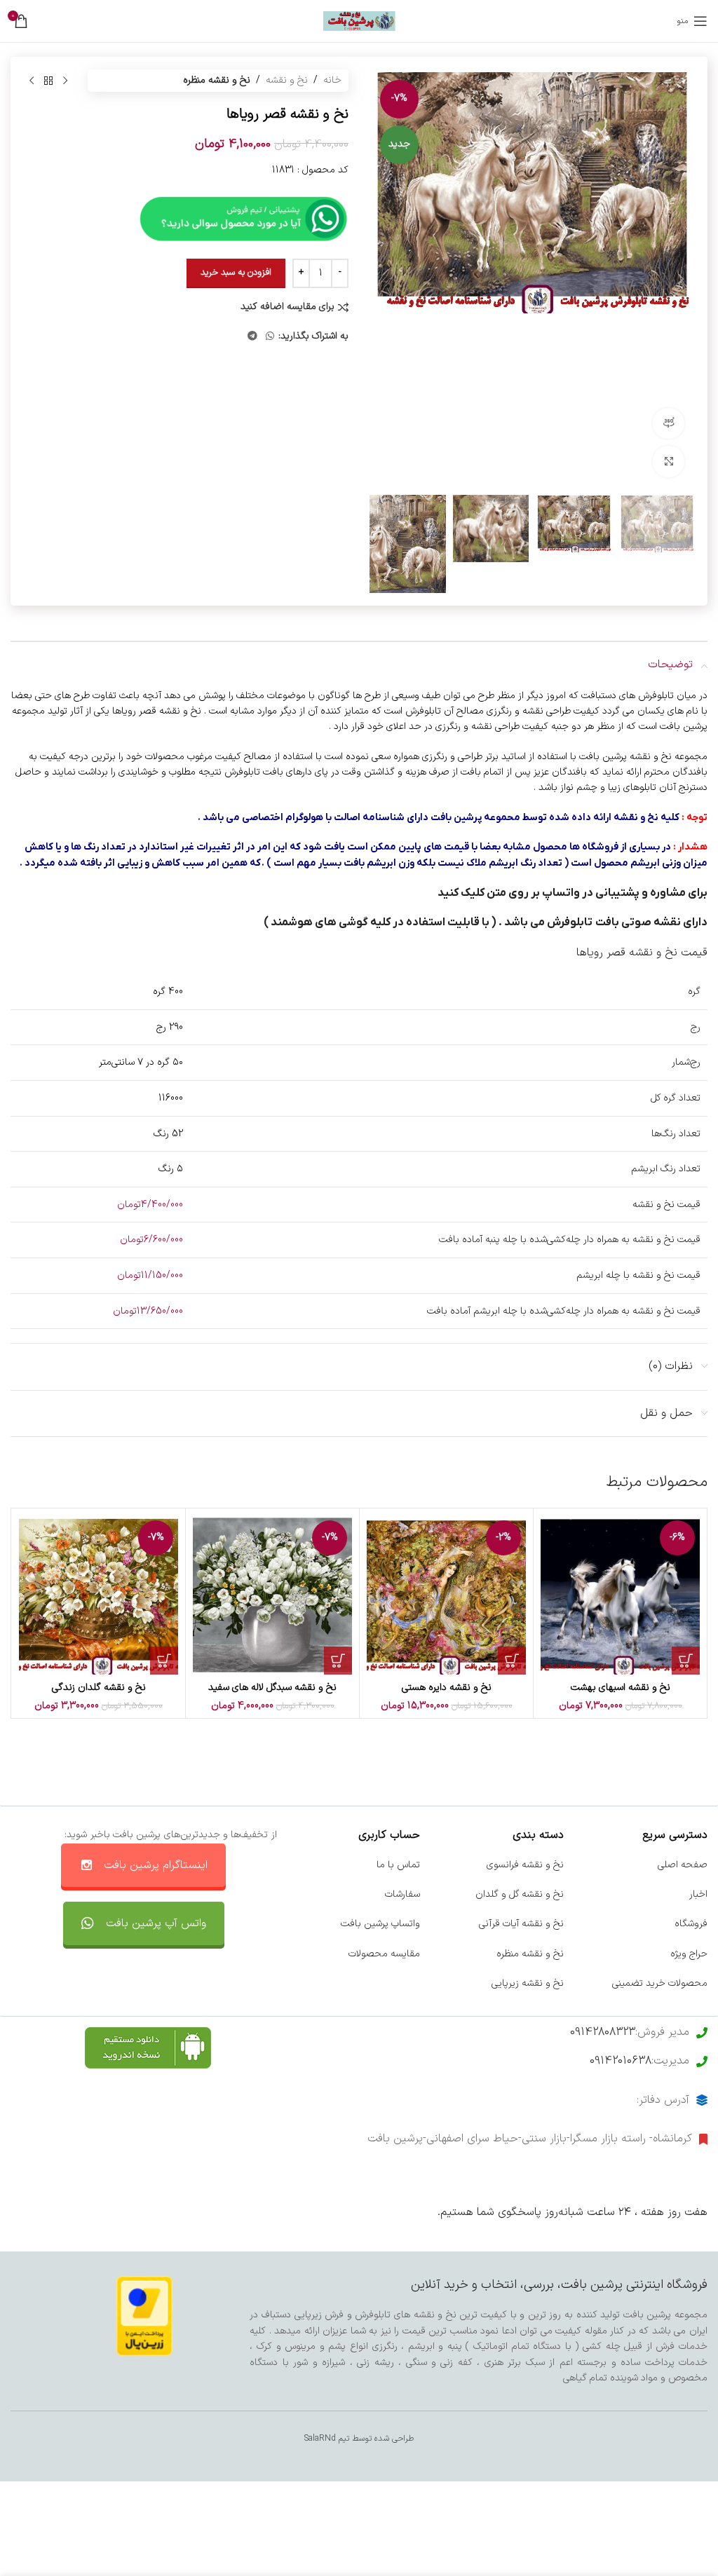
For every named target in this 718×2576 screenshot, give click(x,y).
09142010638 (621, 2061)
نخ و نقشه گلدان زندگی (99, 1688)
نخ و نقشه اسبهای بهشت (621, 1688)
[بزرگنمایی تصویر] (669, 462)
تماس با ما (398, 1865)
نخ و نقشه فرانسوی (525, 1865)
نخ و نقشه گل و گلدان (520, 1894)
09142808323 (603, 2032)
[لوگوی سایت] (359, 21)
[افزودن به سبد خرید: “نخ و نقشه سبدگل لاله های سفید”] (338, 1661)
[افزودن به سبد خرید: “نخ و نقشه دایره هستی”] (512, 1661)
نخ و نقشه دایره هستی (447, 1688)
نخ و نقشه (287, 80)
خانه (332, 80)
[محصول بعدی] (32, 81)
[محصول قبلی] (65, 81)
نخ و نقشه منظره (217, 80)
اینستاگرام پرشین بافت (156, 1865)
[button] (681, 279)
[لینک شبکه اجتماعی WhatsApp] (270, 337)
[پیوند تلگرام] (252, 337)
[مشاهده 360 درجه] (669, 424)
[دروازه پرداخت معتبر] (144, 2316)
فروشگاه (691, 1924)
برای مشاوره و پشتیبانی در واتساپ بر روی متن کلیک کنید (573, 893)
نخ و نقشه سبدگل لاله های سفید (272, 1688)
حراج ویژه (689, 1954)
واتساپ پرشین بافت (380, 1924)
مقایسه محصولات (384, 1954)
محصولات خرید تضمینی (660, 1983)
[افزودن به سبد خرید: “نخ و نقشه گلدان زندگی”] (164, 1661)
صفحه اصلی (683, 1865)
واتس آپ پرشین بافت (156, 1923)
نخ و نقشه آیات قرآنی (521, 1924)
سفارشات (402, 1894)
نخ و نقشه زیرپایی (528, 1983)
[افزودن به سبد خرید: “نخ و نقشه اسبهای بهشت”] (686, 1661)
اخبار (698, 1894)
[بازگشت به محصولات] (48, 81)
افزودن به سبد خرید (236, 273)
